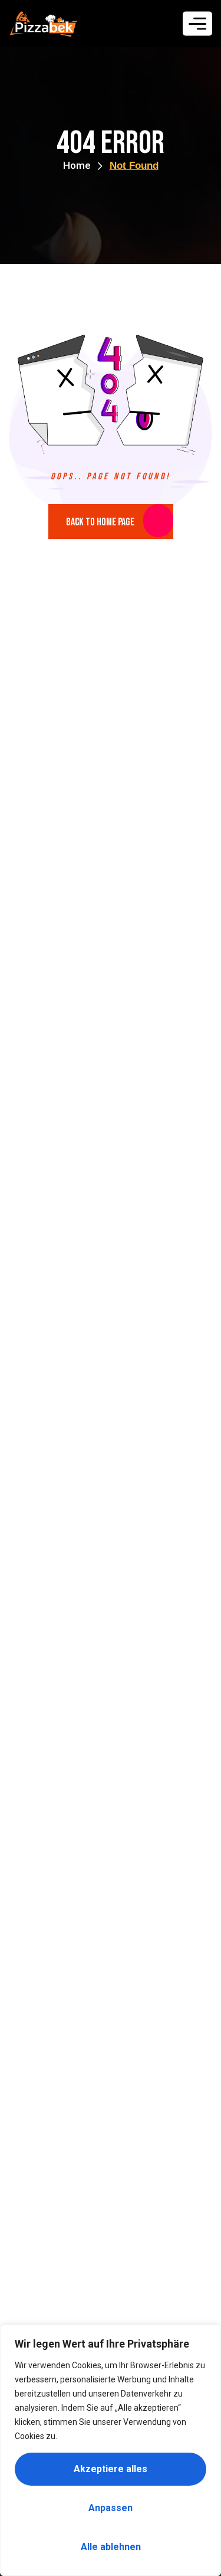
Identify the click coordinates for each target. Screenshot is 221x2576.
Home (77, 165)
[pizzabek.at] (44, 24)
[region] (111, 2450)
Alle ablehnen (111, 2547)
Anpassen (111, 2508)
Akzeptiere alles (111, 2469)
